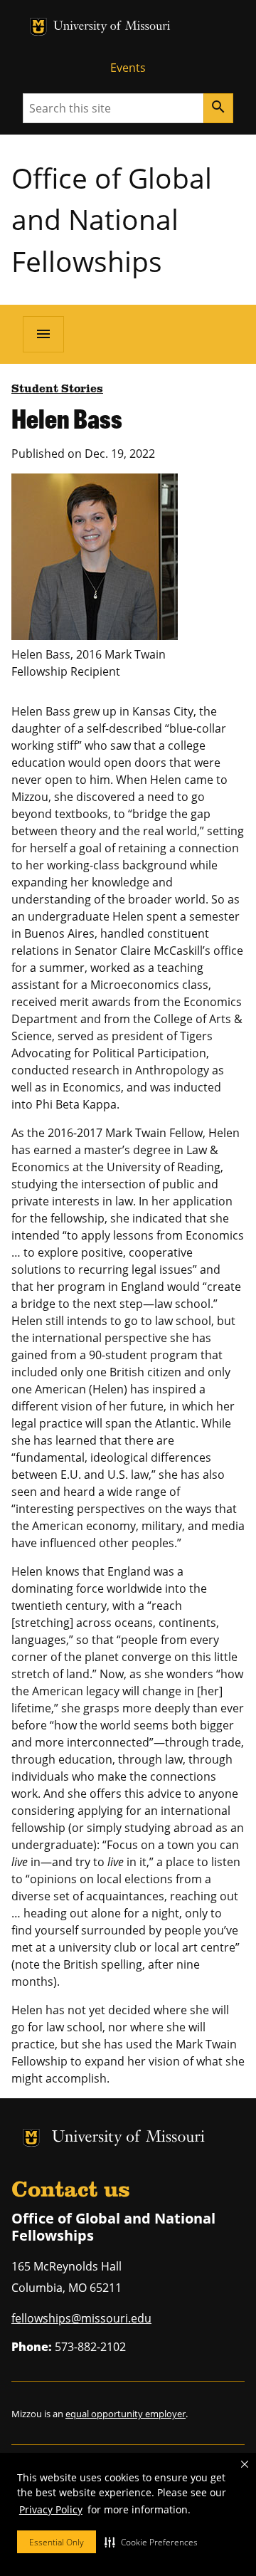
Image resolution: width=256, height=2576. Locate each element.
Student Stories (57, 389)
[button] (151, 2542)
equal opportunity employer (126, 2414)
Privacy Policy (51, 2509)
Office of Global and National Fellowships (112, 219)
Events (128, 68)
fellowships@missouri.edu (81, 2318)
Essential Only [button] (57, 2542)
